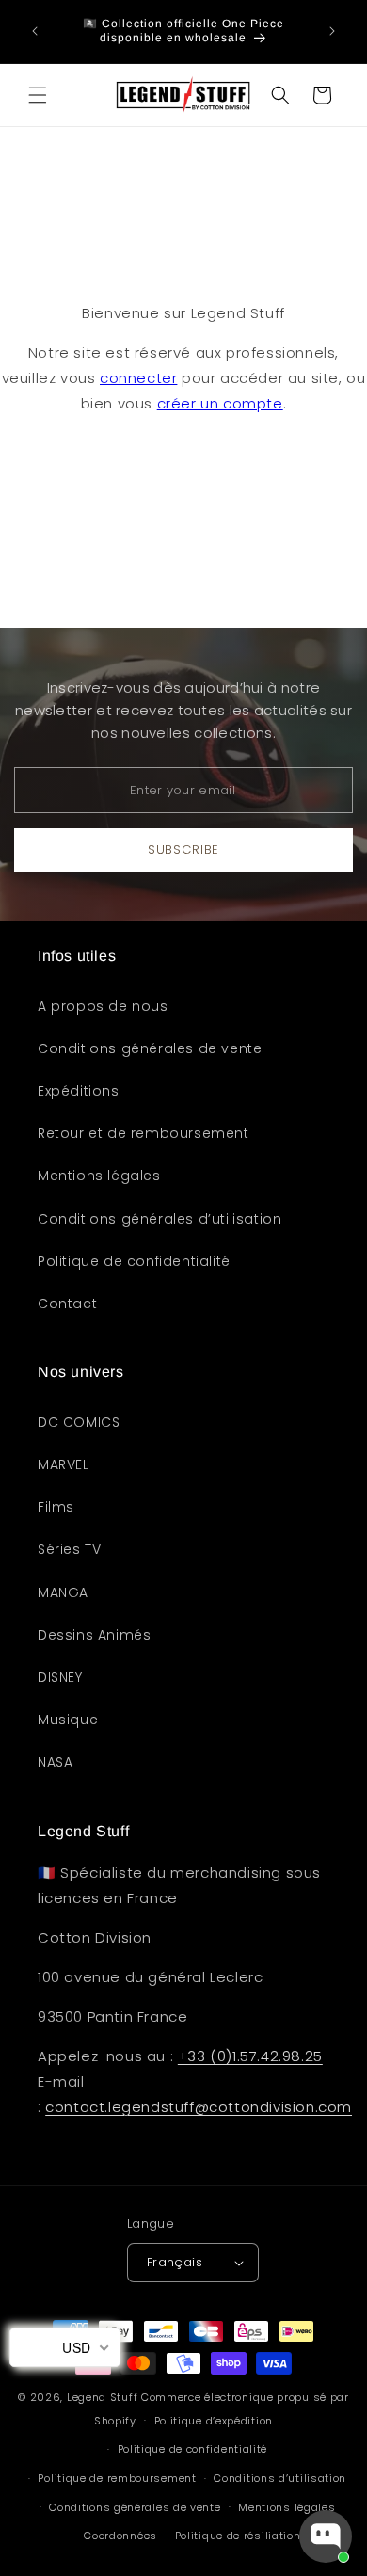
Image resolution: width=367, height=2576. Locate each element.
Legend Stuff (102, 2397)
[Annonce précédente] (35, 31)
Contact (67, 1304)
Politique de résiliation (238, 2536)
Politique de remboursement (117, 2478)
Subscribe (183, 849)
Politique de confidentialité (134, 1261)
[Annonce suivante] (332, 31)
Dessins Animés (94, 1635)
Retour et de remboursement (144, 1133)
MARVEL (64, 1464)
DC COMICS (79, 1422)
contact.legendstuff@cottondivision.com (199, 2107)
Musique (68, 1720)
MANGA (63, 1592)
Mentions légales (99, 1176)
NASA (55, 1762)
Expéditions (79, 1091)
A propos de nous (103, 1006)
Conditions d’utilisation (280, 2478)
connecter (138, 378)
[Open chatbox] (326, 2536)
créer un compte (220, 403)
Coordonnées (120, 2536)
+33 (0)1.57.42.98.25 (250, 2056)
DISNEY (60, 1677)
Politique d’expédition (214, 2421)
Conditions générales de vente (150, 1048)
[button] (38, 95)
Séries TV (69, 1549)
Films (56, 1507)
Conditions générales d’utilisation (160, 1219)
